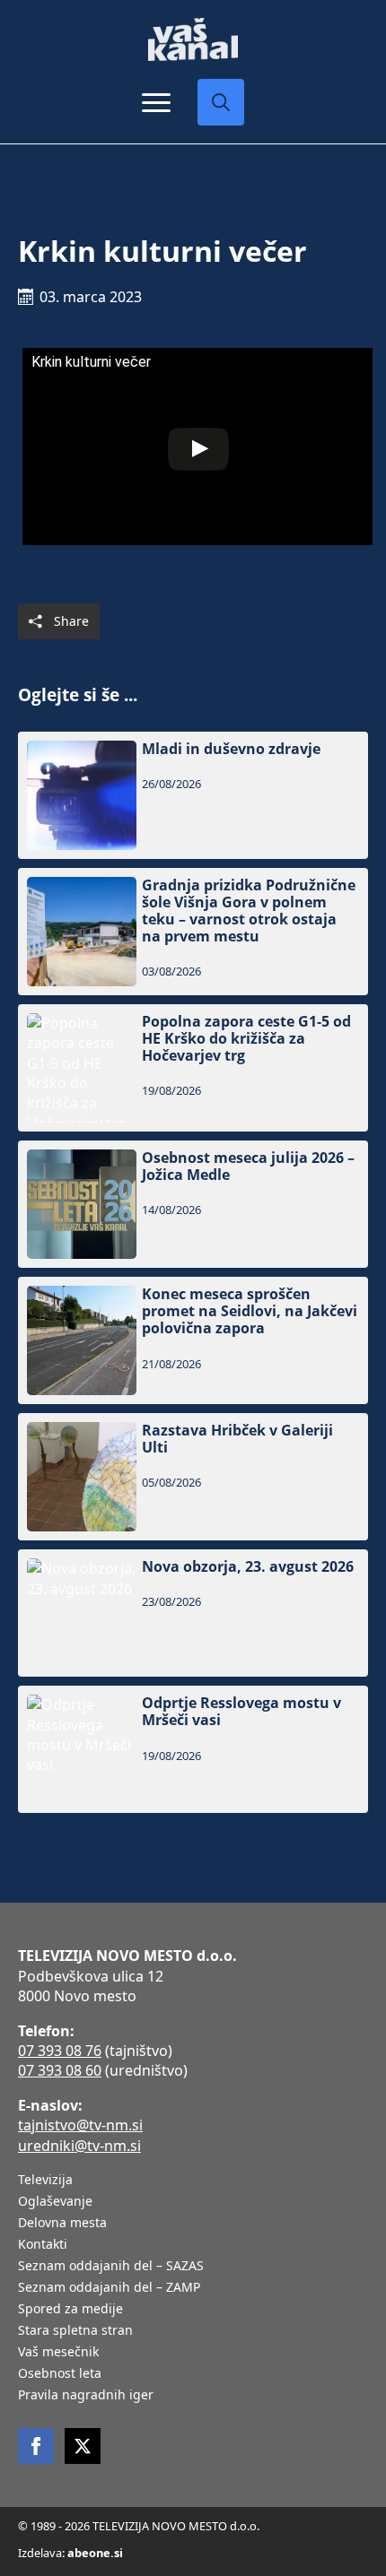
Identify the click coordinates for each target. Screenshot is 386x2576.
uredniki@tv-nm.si (79, 2146)
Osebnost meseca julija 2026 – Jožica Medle (248, 1167)
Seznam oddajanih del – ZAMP (109, 2288)
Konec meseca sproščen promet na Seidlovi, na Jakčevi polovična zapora (250, 1312)
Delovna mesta (62, 2224)
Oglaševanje (55, 2202)
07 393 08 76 (60, 2051)
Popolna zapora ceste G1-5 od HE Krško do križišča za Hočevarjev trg (246, 1039)
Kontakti (43, 2245)
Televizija (45, 2181)
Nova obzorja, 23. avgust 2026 (248, 1567)
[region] (193, 2447)
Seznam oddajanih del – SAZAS (111, 2267)
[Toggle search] (221, 102)
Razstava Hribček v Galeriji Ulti (237, 1439)
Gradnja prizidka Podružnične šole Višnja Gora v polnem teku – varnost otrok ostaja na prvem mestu (249, 911)
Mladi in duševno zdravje (231, 749)
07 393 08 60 (60, 2070)
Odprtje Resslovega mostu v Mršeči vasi (241, 1712)
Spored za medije (70, 2310)
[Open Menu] (156, 102)
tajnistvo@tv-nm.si (80, 2125)
